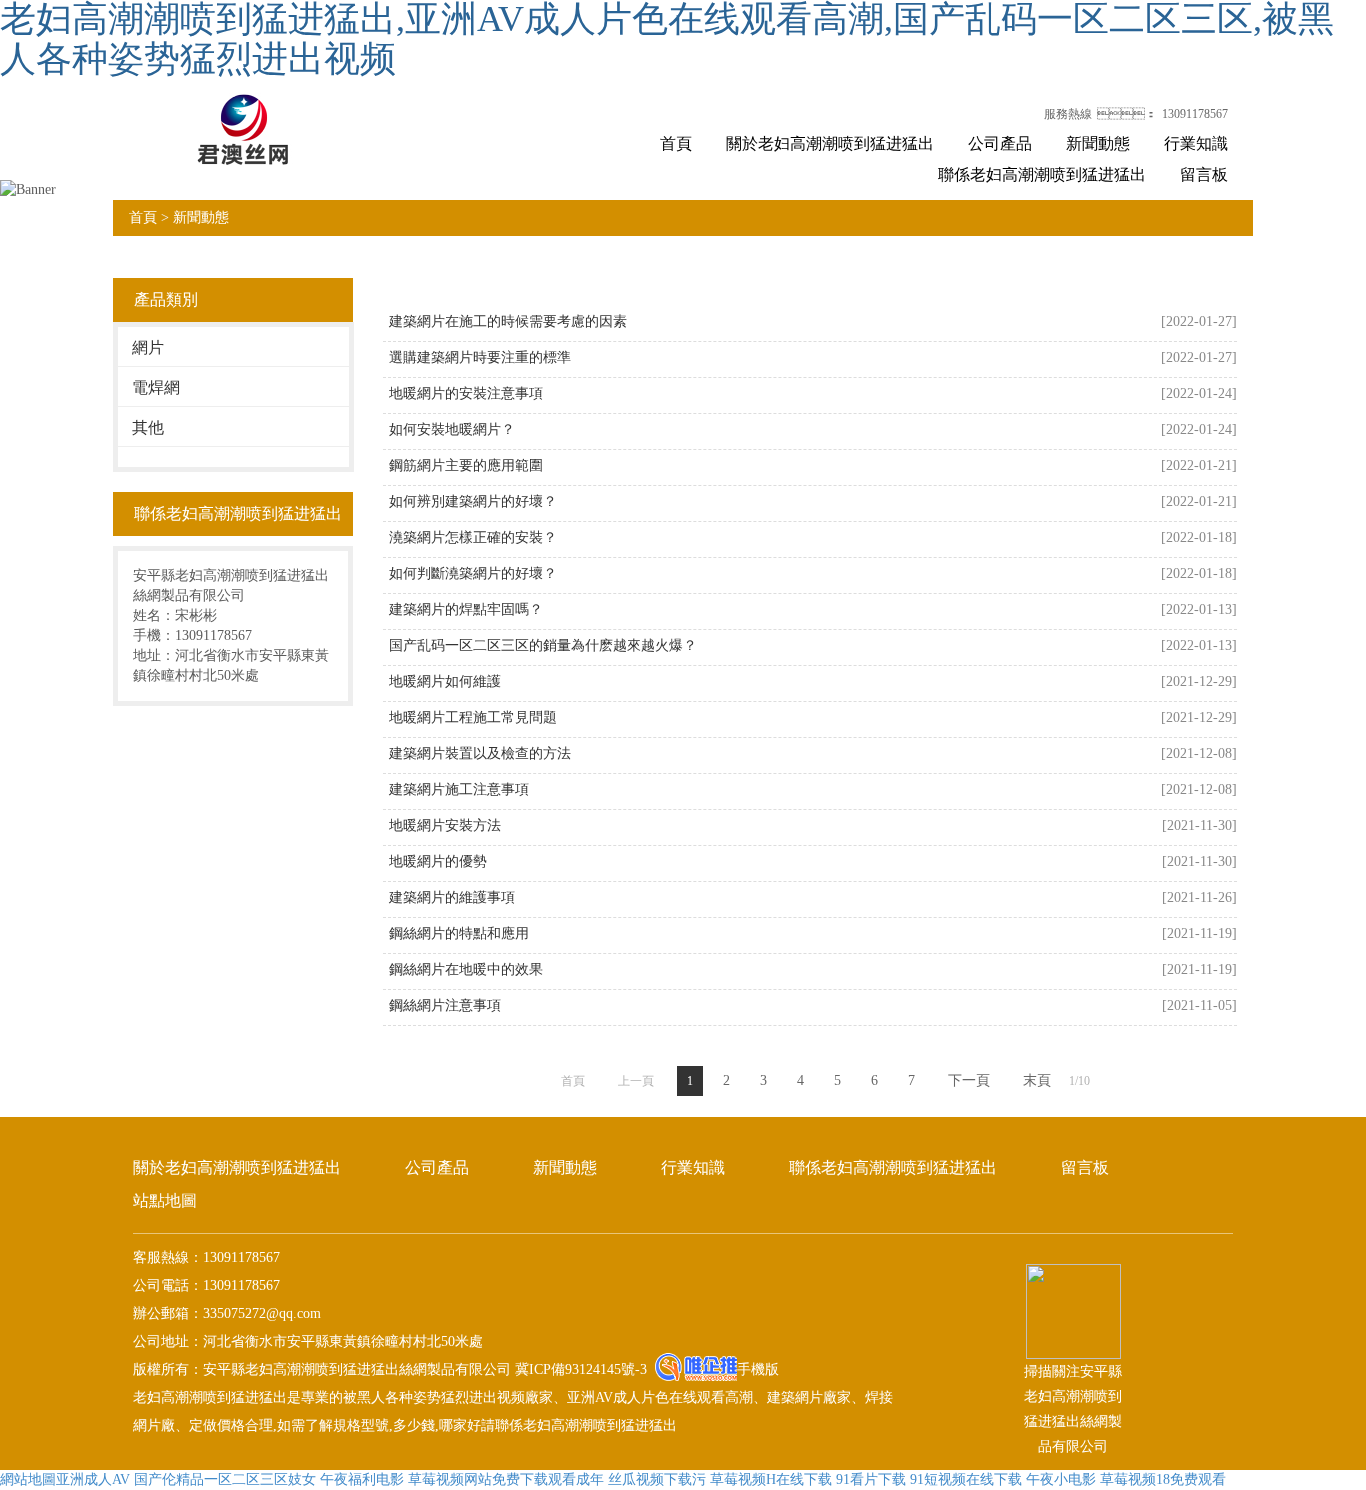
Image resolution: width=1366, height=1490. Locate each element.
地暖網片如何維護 (445, 681)
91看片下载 (871, 1479)
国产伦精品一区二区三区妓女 (225, 1479)
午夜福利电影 (362, 1479)
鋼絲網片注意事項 (445, 1005)
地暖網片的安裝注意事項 (466, 393)
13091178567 (1195, 114)
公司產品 (1000, 143)
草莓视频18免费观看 (1163, 1479)
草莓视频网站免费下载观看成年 (506, 1479)
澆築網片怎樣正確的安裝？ (473, 537)
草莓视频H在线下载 (771, 1479)
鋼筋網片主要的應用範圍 (466, 465)
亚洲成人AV (93, 1479)
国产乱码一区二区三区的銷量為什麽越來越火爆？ (543, 645)
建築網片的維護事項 (452, 897)
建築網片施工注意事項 (459, 789)
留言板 (1204, 174)
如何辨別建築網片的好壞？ (473, 501)
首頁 (676, 143)
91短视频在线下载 (966, 1479)
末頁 (1037, 1080)
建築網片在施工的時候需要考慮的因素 (508, 321)
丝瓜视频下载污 (657, 1479)
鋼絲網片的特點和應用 (459, 933)
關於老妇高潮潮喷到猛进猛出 (830, 143)
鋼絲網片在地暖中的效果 (466, 969)
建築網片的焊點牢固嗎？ (466, 609)
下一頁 (969, 1080)
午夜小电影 (1061, 1479)
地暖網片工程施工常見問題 (473, 717)
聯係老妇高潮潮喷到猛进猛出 (1042, 174)
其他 (148, 427)
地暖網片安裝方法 (445, 825)
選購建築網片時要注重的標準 (480, 357)
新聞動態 (1098, 143)
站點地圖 (165, 1200)
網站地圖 (28, 1479)
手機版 (758, 1369)
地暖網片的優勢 (438, 861)
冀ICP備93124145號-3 (579, 1369)
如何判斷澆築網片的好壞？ (473, 573)
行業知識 (1196, 143)
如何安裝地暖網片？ (452, 429)
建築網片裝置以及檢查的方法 (480, 753)
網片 (148, 347)
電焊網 (156, 387)
